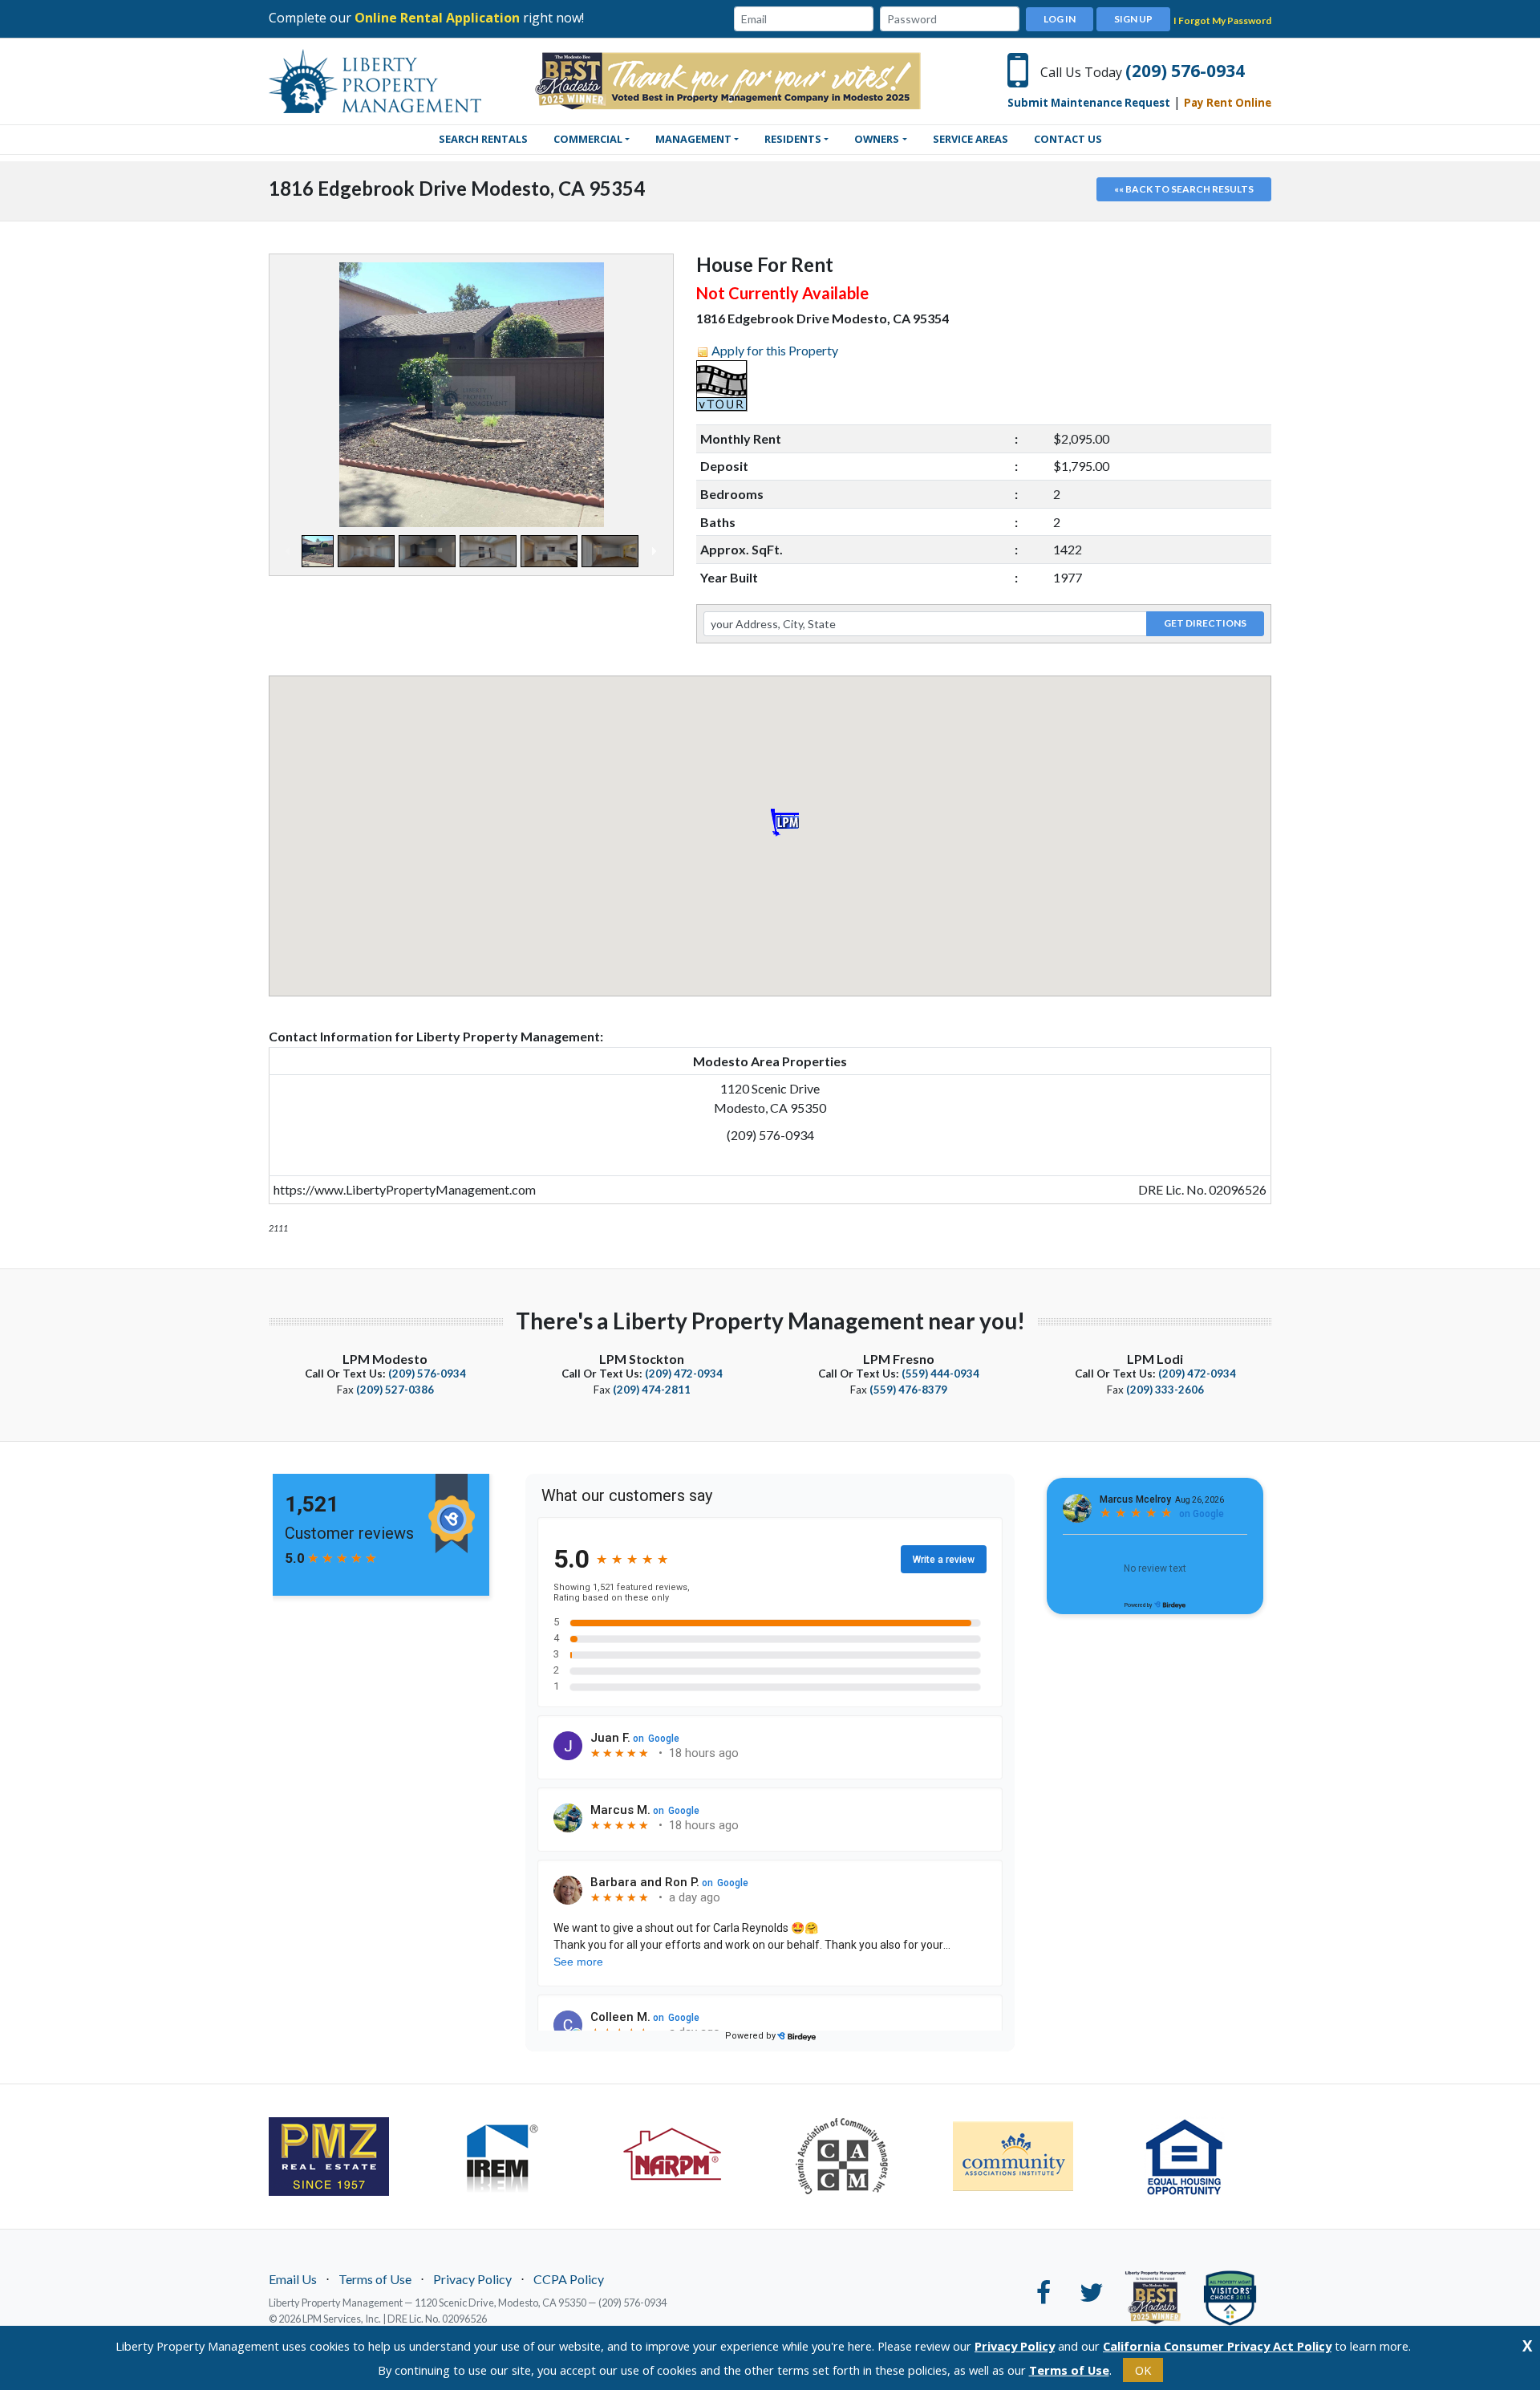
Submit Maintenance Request (1089, 103)
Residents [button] (793, 139)
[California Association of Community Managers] (855, 2156)
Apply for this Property (775, 350)
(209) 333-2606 (1165, 1390)
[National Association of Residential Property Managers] (685, 2156)
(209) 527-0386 (395, 1390)
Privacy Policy (472, 2279)
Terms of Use (375, 2279)
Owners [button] (877, 139)
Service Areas (971, 139)
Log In (1060, 19)
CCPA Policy (569, 2279)
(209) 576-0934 (1185, 71)
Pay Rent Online (1228, 103)
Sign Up (1133, 19)
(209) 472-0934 (684, 1374)
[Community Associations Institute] (1026, 2157)
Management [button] (693, 139)
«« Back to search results (1184, 189)
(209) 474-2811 (652, 1390)
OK (1143, 2370)
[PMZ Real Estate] (342, 2157)
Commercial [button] (588, 139)
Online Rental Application (437, 18)
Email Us (293, 2279)
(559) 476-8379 (908, 1390)
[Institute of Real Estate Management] (513, 2156)
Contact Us (1068, 139)
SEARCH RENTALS (483, 139)
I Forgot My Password (1222, 20)
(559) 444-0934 (940, 1374)
